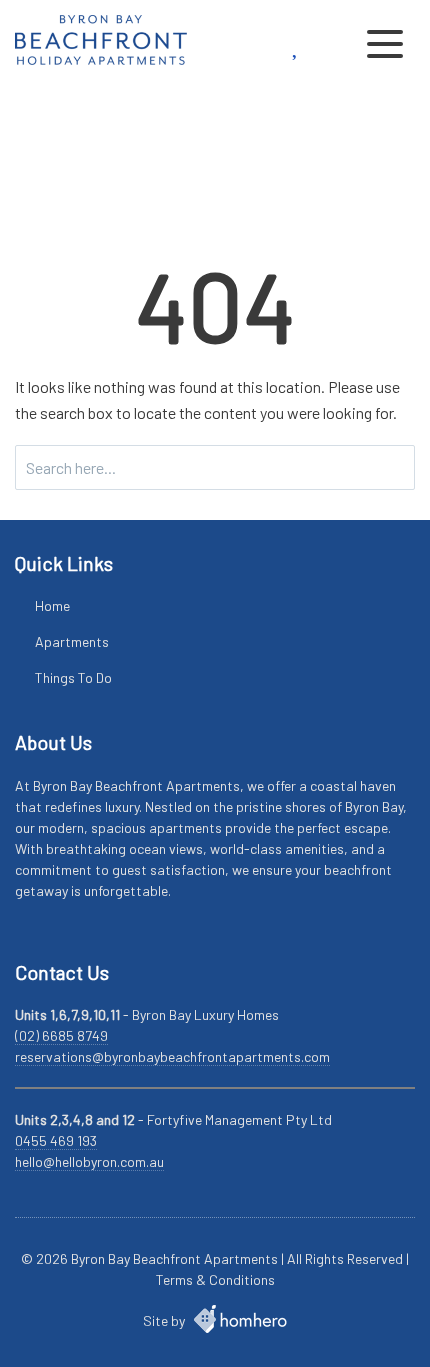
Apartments (72, 641)
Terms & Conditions (215, 1279)
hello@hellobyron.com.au (89, 1161)
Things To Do (73, 677)
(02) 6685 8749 (61, 1035)
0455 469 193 (56, 1140)
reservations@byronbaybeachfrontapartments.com (172, 1056)
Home (52, 605)
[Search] (394, 467)
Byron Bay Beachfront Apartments (174, 1258)
